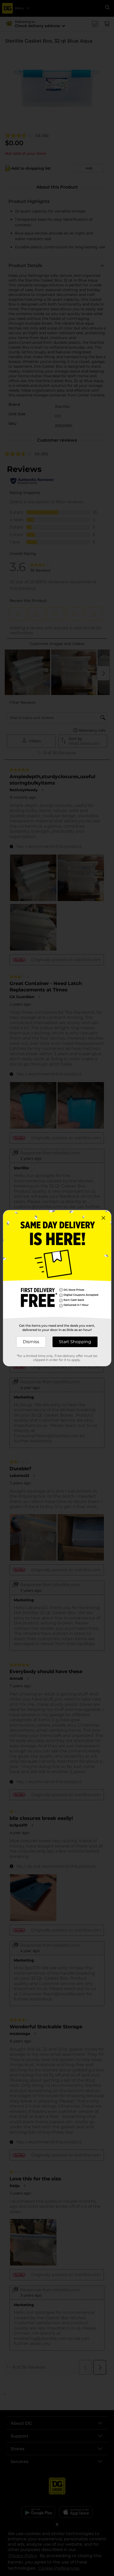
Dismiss (31, 1342)
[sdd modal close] (103, 1218)
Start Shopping (75, 1342)
